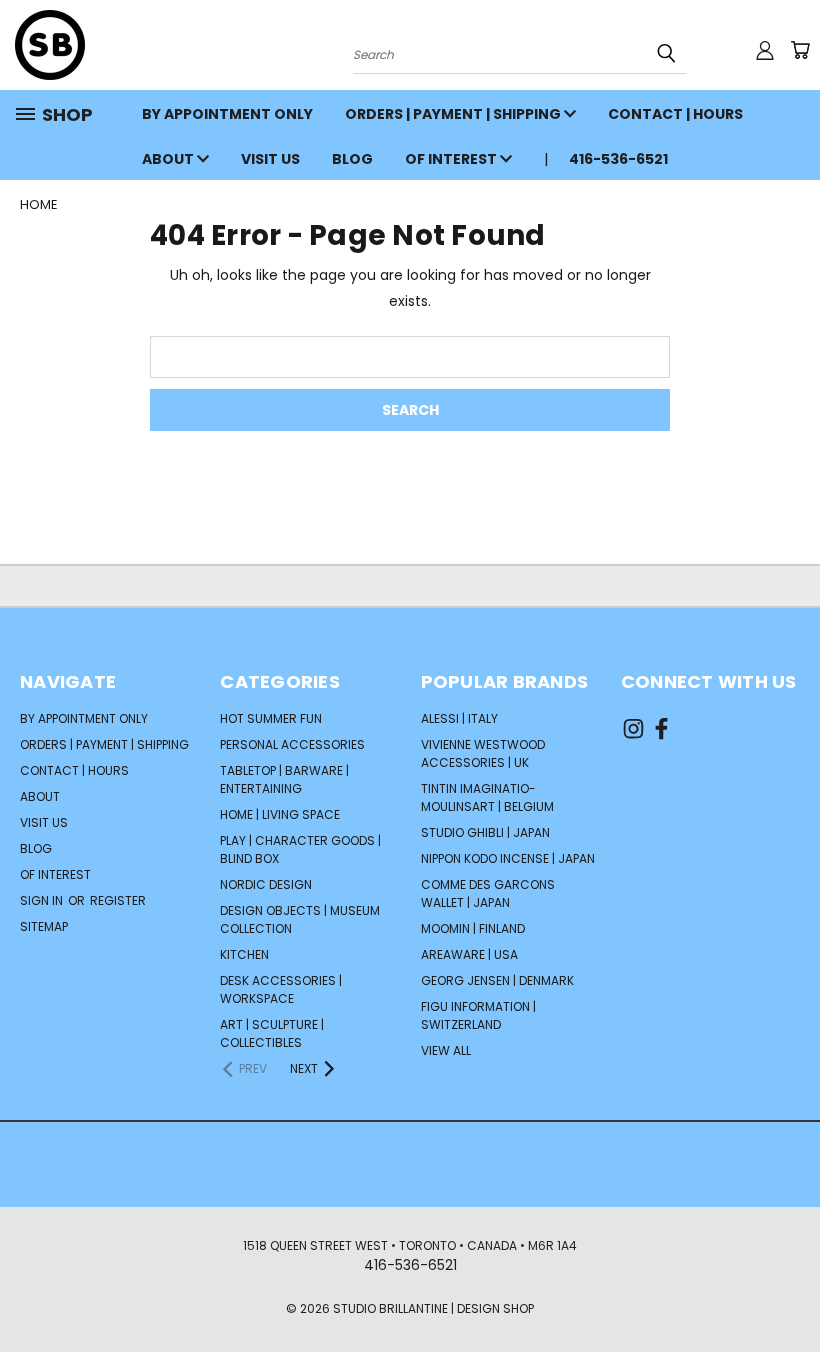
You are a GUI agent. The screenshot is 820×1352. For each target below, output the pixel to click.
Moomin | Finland (473, 928)
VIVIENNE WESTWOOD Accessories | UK (483, 753)
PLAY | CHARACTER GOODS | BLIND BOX (300, 849)
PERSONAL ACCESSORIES (292, 744)
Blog (352, 159)
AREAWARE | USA (469, 954)
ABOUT (169, 159)
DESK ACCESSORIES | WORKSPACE (281, 989)
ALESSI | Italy (459, 718)
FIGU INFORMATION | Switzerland (478, 1015)
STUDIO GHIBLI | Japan (485, 832)
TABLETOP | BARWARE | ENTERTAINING (284, 779)
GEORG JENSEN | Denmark (497, 980)
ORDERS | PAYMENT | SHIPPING (454, 114)
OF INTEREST (452, 159)
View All (446, 1050)
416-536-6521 (618, 159)
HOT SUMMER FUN (271, 718)
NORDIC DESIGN (266, 884)
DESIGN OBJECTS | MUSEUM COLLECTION (300, 919)
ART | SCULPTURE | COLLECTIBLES (272, 1033)
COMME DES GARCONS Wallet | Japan (488, 893)
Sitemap (44, 926)
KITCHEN (244, 954)
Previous (789, 1289)
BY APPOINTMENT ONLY (227, 114)
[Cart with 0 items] (800, 50)
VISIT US (270, 159)
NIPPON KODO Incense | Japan (508, 858)
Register (118, 900)
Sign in (43, 900)
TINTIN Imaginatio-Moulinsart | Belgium (487, 797)
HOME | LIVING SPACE (280, 814)
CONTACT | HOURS (675, 114)
